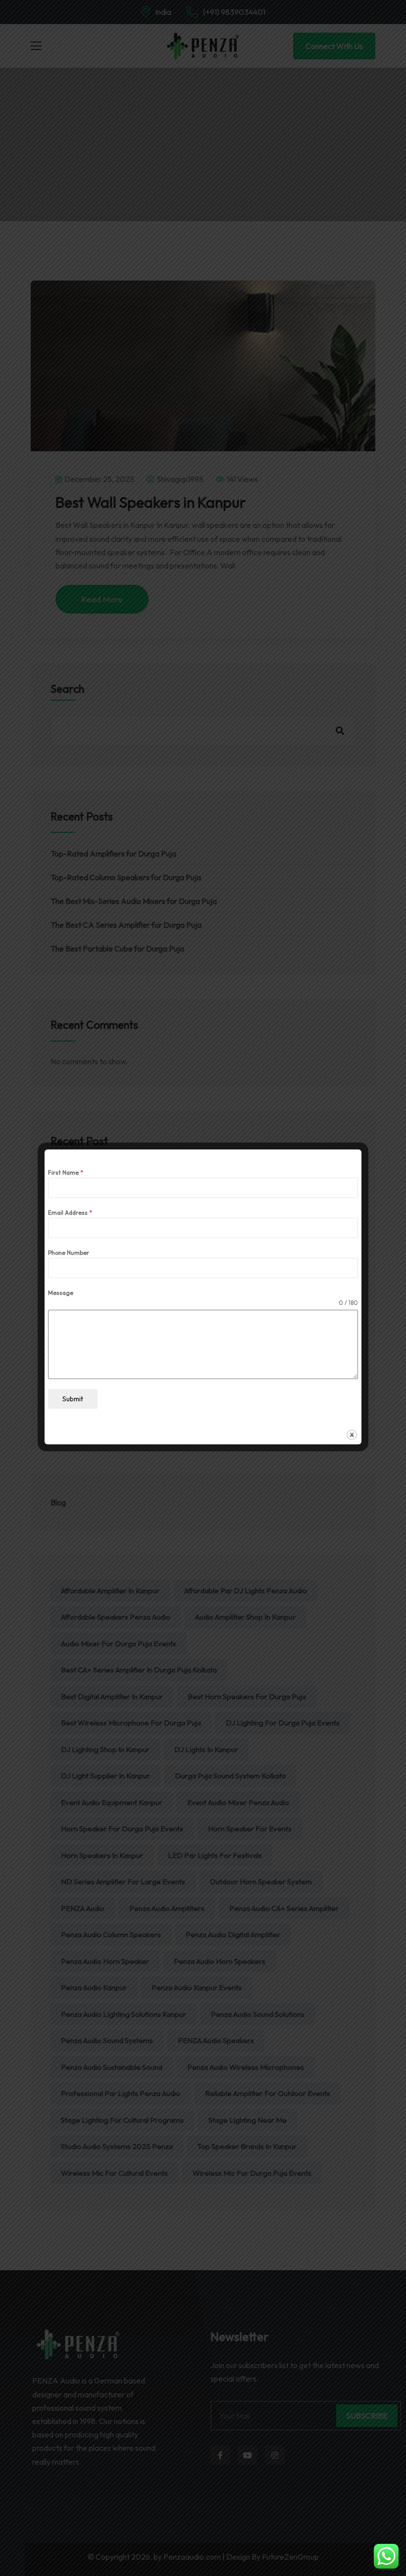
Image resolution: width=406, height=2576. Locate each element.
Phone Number (69, 1253)
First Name (66, 1172)
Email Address (70, 1213)
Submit (73, 1399)
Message (61, 1293)
